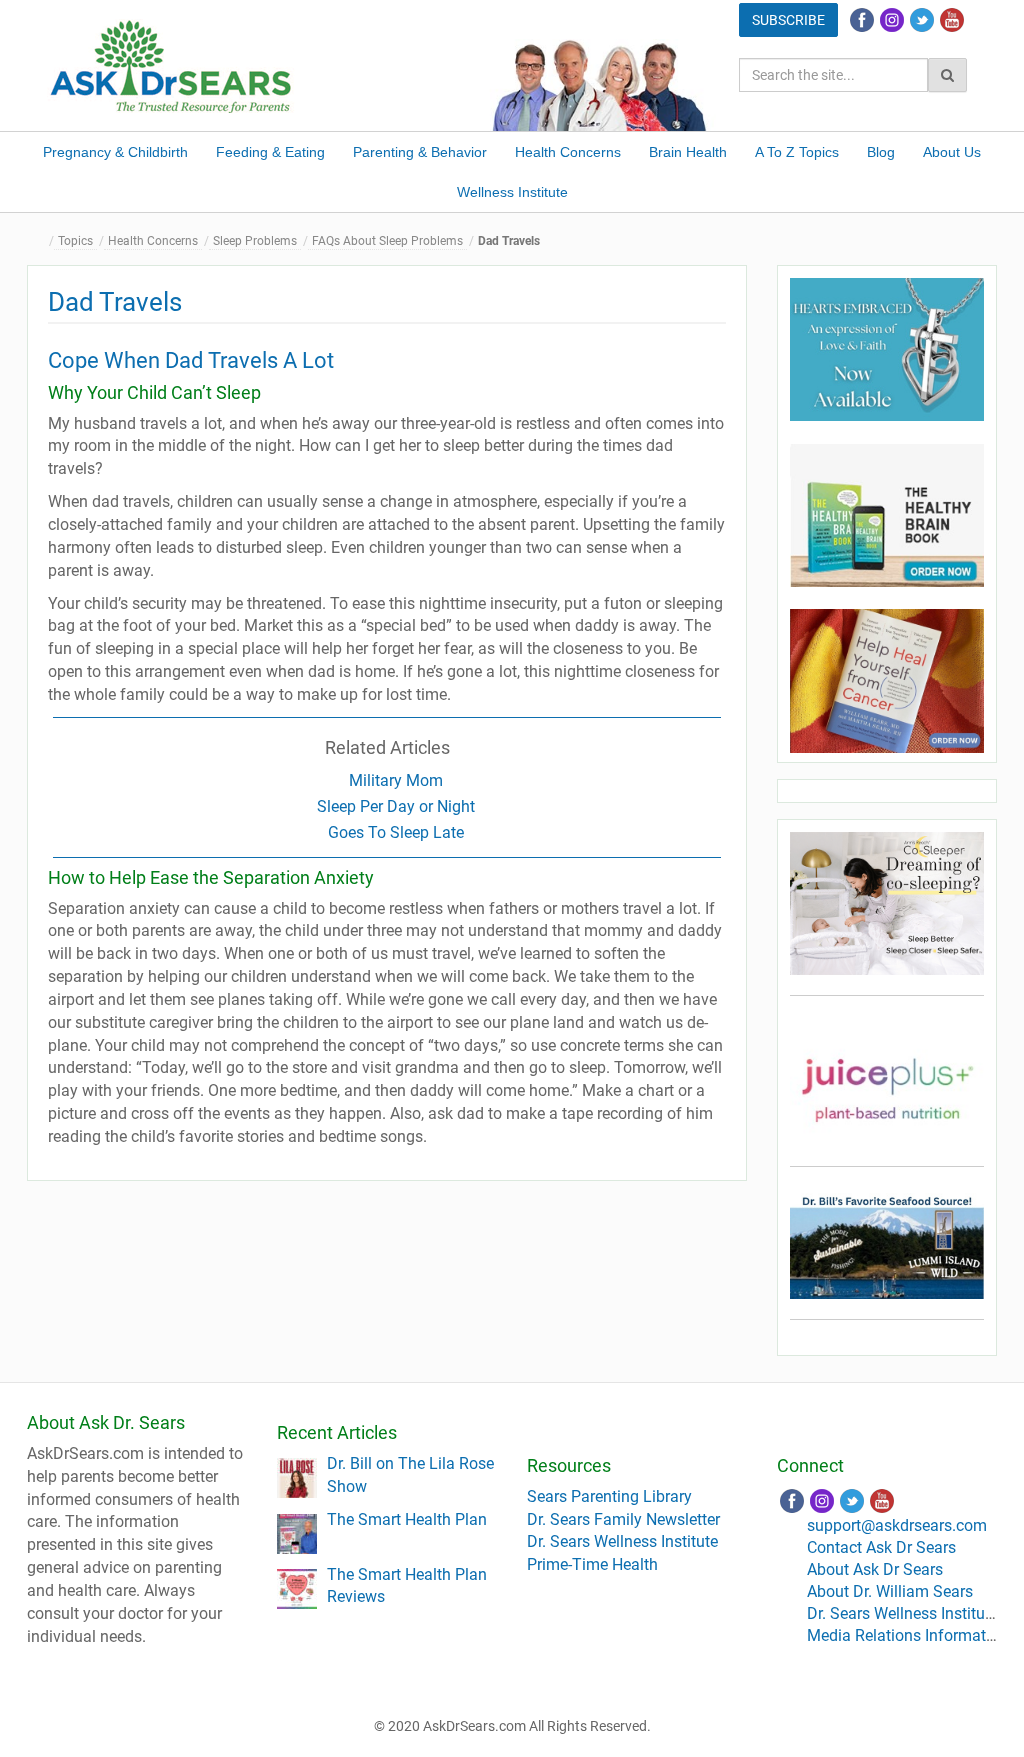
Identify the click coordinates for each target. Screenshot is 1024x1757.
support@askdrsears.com (897, 1525)
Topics (75, 241)
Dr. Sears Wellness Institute (622, 1541)
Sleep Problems (255, 241)
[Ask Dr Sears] (172, 64)
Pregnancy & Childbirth (115, 152)
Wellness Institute (512, 192)
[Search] (947, 75)
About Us (952, 152)
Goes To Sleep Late (396, 832)
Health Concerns (568, 152)
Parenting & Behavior (420, 152)
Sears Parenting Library (609, 1496)
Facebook (862, 20)
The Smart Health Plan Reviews (407, 1586)
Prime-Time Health (592, 1564)
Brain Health (688, 152)
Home (42, 241)
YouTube (952, 20)
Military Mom (396, 780)
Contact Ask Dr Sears (881, 1547)
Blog (881, 152)
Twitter (922, 20)
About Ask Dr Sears (875, 1569)
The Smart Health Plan (407, 1519)
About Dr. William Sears (890, 1591)
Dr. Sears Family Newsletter (623, 1519)
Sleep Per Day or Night (396, 806)
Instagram (892, 20)
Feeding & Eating (270, 152)
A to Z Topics (797, 152)
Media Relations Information (907, 1635)
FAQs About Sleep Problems (387, 241)
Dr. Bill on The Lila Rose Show (410, 1475)
